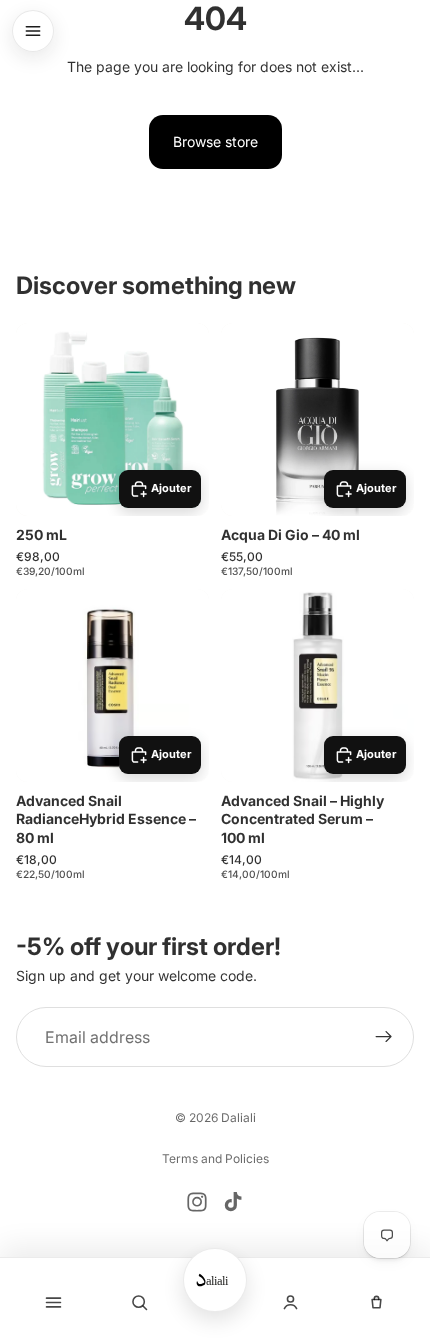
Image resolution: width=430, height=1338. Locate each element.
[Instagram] (197, 1202)
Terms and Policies (215, 1158)
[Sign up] (384, 1037)
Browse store (215, 141)
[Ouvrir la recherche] (140, 1302)
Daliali (238, 1117)
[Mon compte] (290, 1302)
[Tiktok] (233, 1202)
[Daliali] (215, 1280)
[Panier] (377, 1302)
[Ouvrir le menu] (33, 31)
